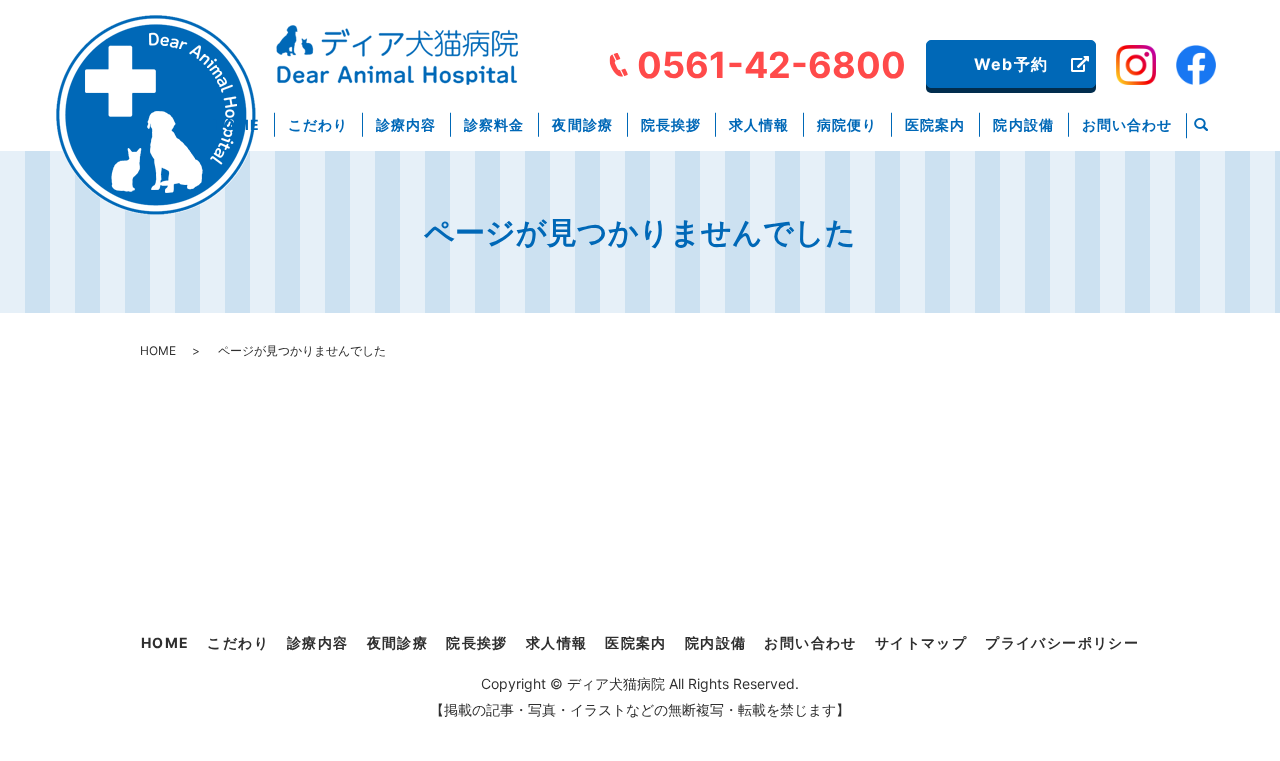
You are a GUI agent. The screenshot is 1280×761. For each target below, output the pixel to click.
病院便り (847, 124)
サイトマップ (921, 642)
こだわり (318, 124)
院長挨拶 (671, 124)
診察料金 (494, 124)
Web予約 (1011, 64)
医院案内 (935, 124)
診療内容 (406, 124)
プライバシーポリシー (1062, 642)
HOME (236, 124)
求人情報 (759, 124)
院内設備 (1023, 124)
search (1201, 125)
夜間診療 (582, 124)
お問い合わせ (1127, 124)
